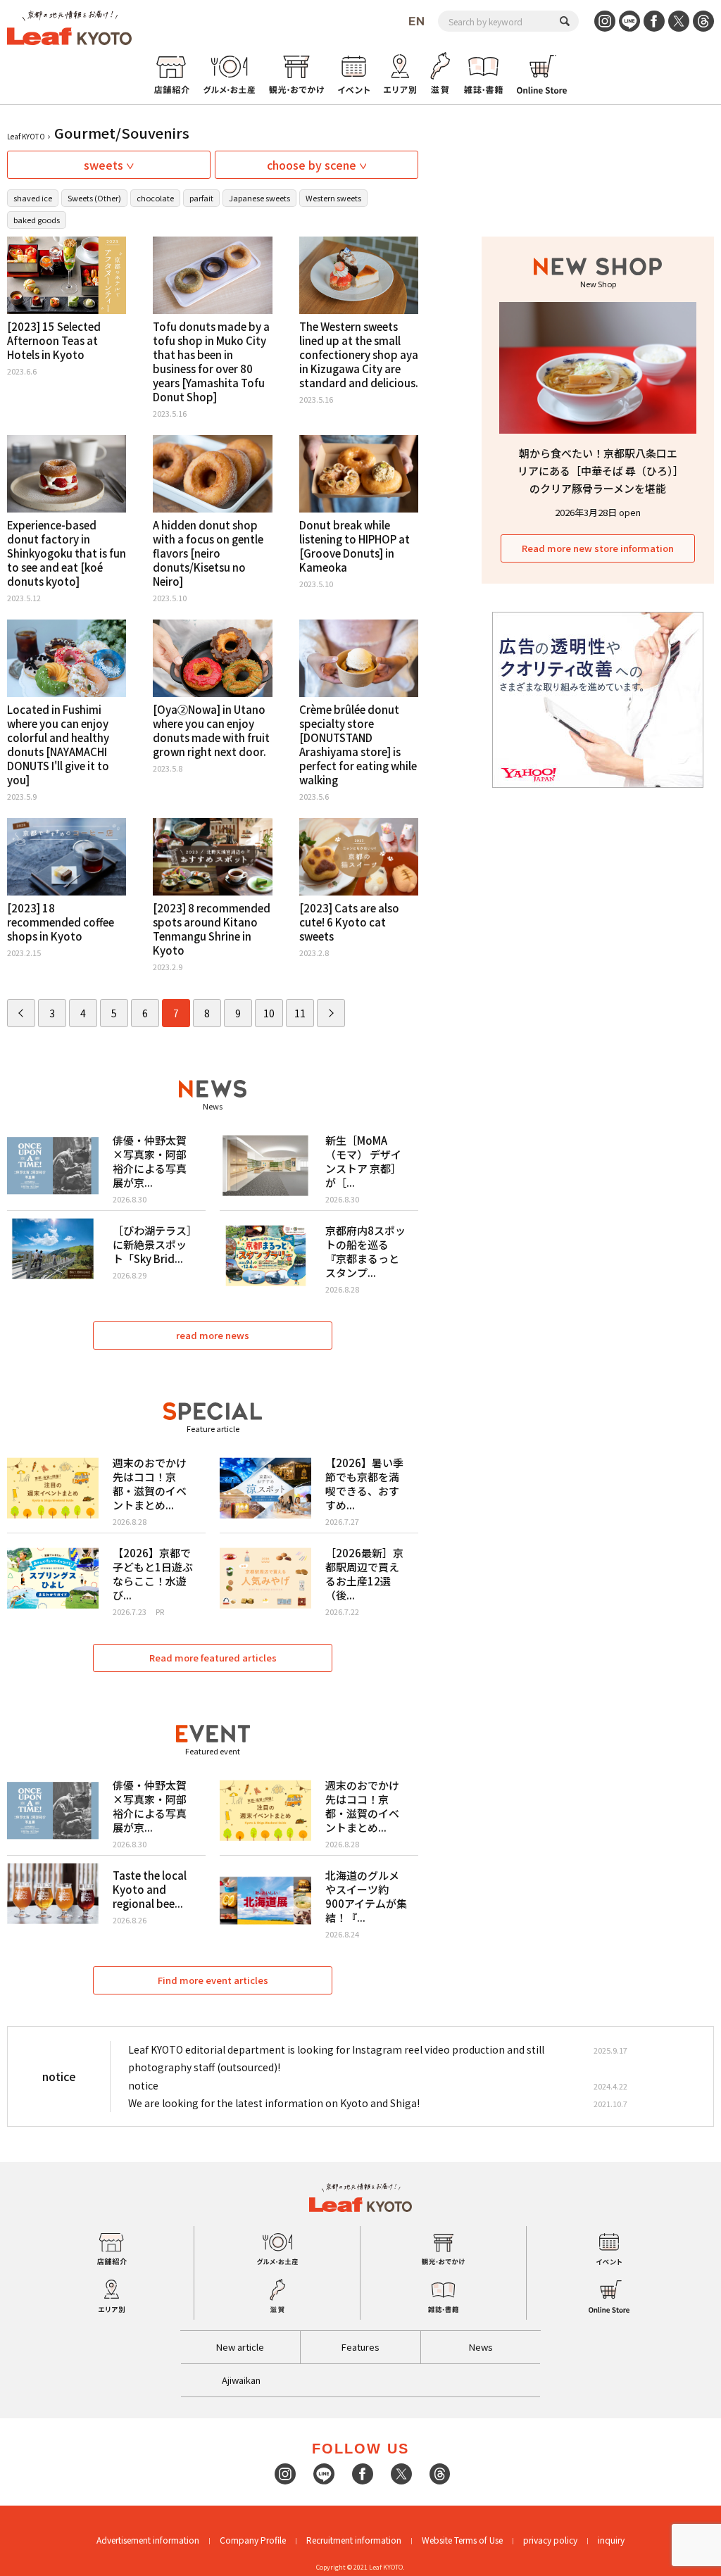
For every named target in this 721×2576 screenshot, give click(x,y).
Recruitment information (354, 2540)
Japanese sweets (259, 198)
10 (269, 1013)
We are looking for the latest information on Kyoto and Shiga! (274, 2103)
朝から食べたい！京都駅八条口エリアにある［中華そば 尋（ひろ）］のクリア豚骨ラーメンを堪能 (598, 471)
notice (143, 2085)
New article (240, 2347)
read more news (213, 1335)
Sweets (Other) (94, 198)
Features (360, 2347)
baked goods (37, 220)
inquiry (611, 2540)
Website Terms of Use (462, 2540)
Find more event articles (213, 1980)
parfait (201, 198)
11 (300, 1013)
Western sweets (333, 198)
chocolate (155, 198)
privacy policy (550, 2540)
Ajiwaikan (241, 2380)
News (481, 2347)
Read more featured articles (213, 1658)
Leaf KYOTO (26, 136)
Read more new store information (598, 548)
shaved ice (33, 198)
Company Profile (253, 2540)
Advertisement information (148, 2540)
